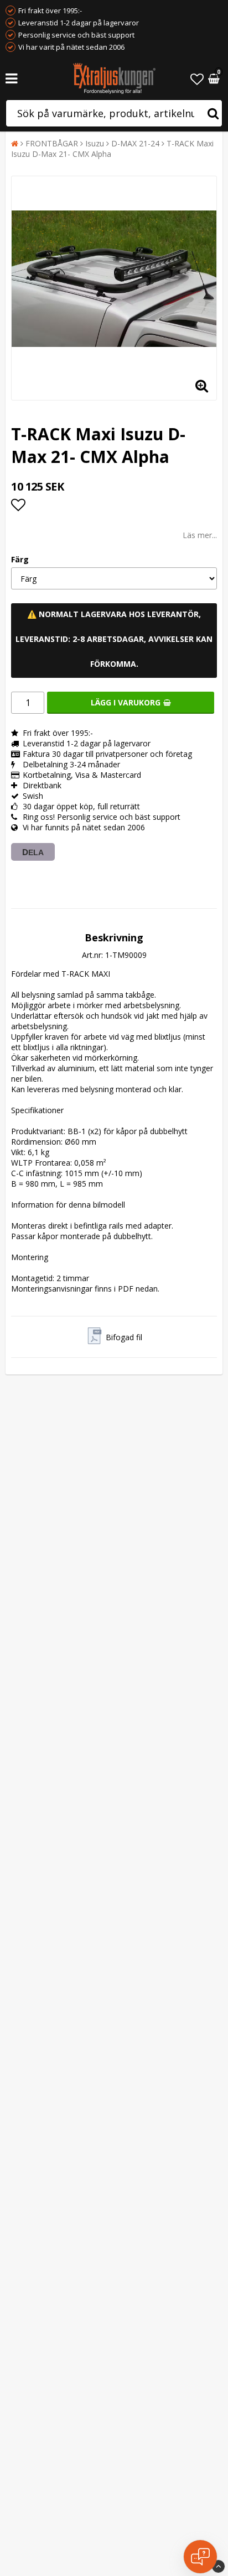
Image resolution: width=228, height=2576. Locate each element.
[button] (197, 79)
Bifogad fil (124, 1337)
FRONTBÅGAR (52, 143)
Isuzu (95, 143)
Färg (20, 559)
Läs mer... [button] (200, 535)
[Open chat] (200, 2557)
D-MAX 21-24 (135, 143)
